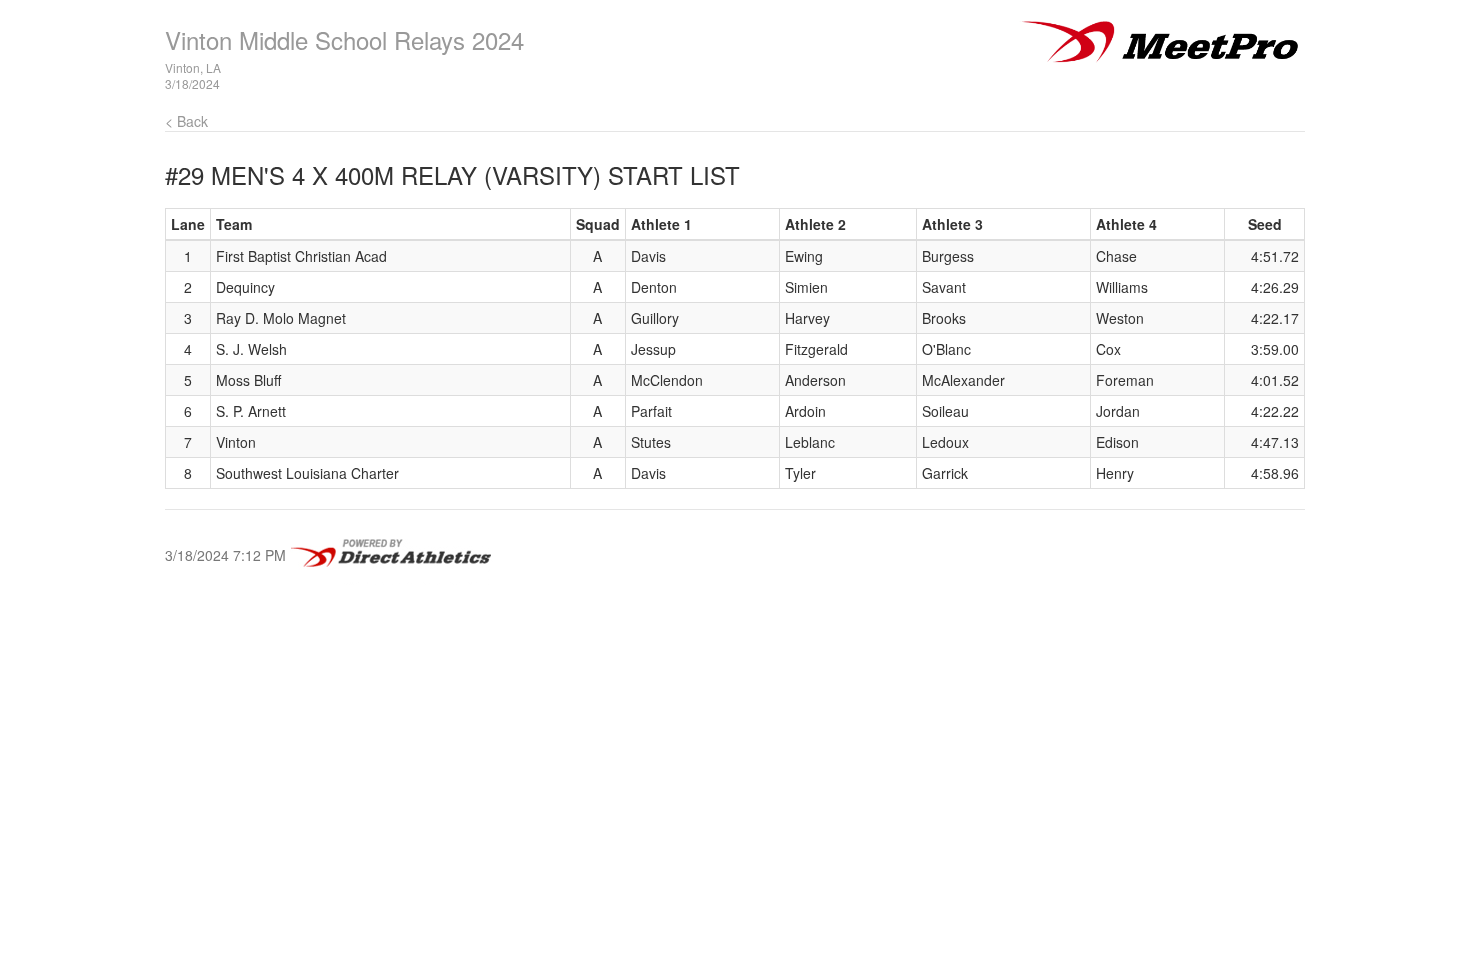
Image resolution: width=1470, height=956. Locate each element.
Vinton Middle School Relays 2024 (344, 39)
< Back (186, 121)
